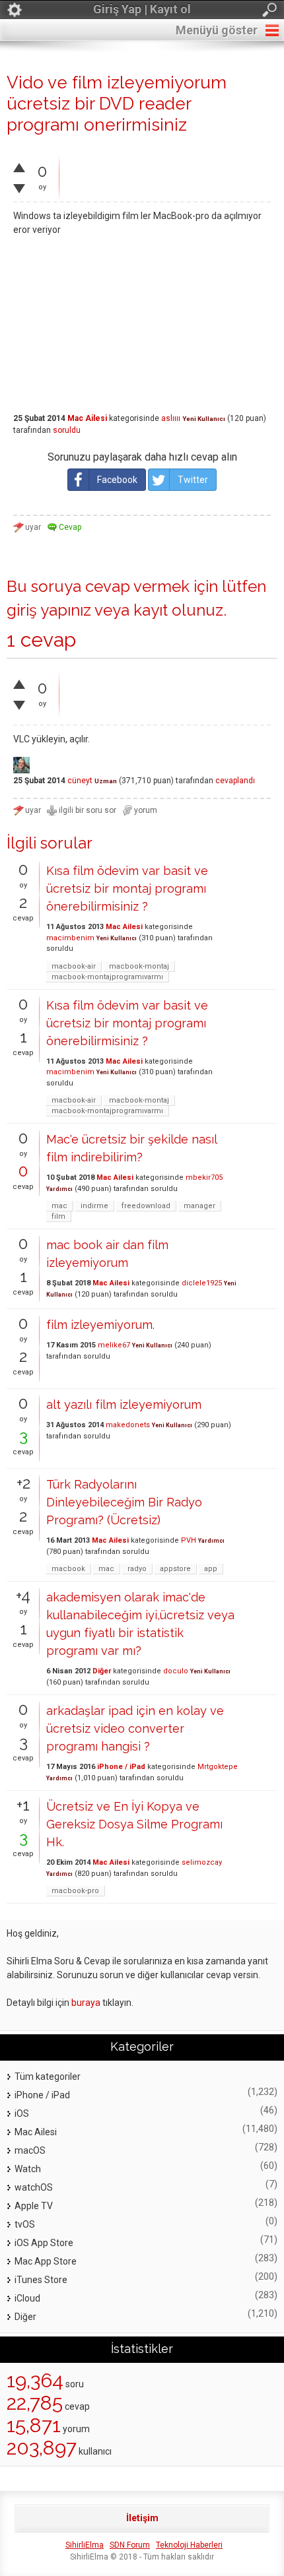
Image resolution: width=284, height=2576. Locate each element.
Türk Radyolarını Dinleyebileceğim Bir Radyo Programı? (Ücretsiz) (124, 1502)
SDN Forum (130, 2545)
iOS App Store (44, 2243)
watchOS (34, 2187)
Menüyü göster (217, 30)
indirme (94, 1206)
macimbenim (70, 938)
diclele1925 (202, 1283)
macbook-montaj (139, 966)
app (211, 1569)
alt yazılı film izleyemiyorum (124, 1404)
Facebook (117, 480)
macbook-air (74, 966)
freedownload (146, 1206)
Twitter (193, 480)
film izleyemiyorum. (100, 1325)
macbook (68, 1569)
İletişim (142, 2518)
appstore (175, 1569)
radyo (137, 1569)
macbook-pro (75, 1891)
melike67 (114, 1345)
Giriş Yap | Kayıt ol (142, 9)
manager (199, 1206)
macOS (30, 2150)
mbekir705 (204, 1177)
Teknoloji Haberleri (189, 2545)
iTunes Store (41, 2280)
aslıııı (171, 418)
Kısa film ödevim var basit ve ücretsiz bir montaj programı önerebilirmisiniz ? (127, 888)
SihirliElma (85, 2545)
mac (59, 1206)
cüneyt (80, 781)
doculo (176, 1671)
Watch (28, 2169)
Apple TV (34, 2206)
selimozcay (202, 1862)
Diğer (102, 1671)
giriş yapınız (49, 610)
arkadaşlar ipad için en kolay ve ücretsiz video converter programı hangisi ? (135, 1728)
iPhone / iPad (121, 1767)
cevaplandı (235, 781)
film (58, 1216)
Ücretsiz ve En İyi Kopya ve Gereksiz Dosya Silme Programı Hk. (134, 1824)
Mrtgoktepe (218, 1767)
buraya (86, 2003)
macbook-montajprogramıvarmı (107, 977)
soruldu (67, 430)
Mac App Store (46, 2261)
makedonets (128, 1425)
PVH (189, 1540)
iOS (22, 2113)
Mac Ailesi (87, 418)
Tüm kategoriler (48, 2077)
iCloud (27, 2298)
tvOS (25, 2224)
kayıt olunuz (178, 610)
